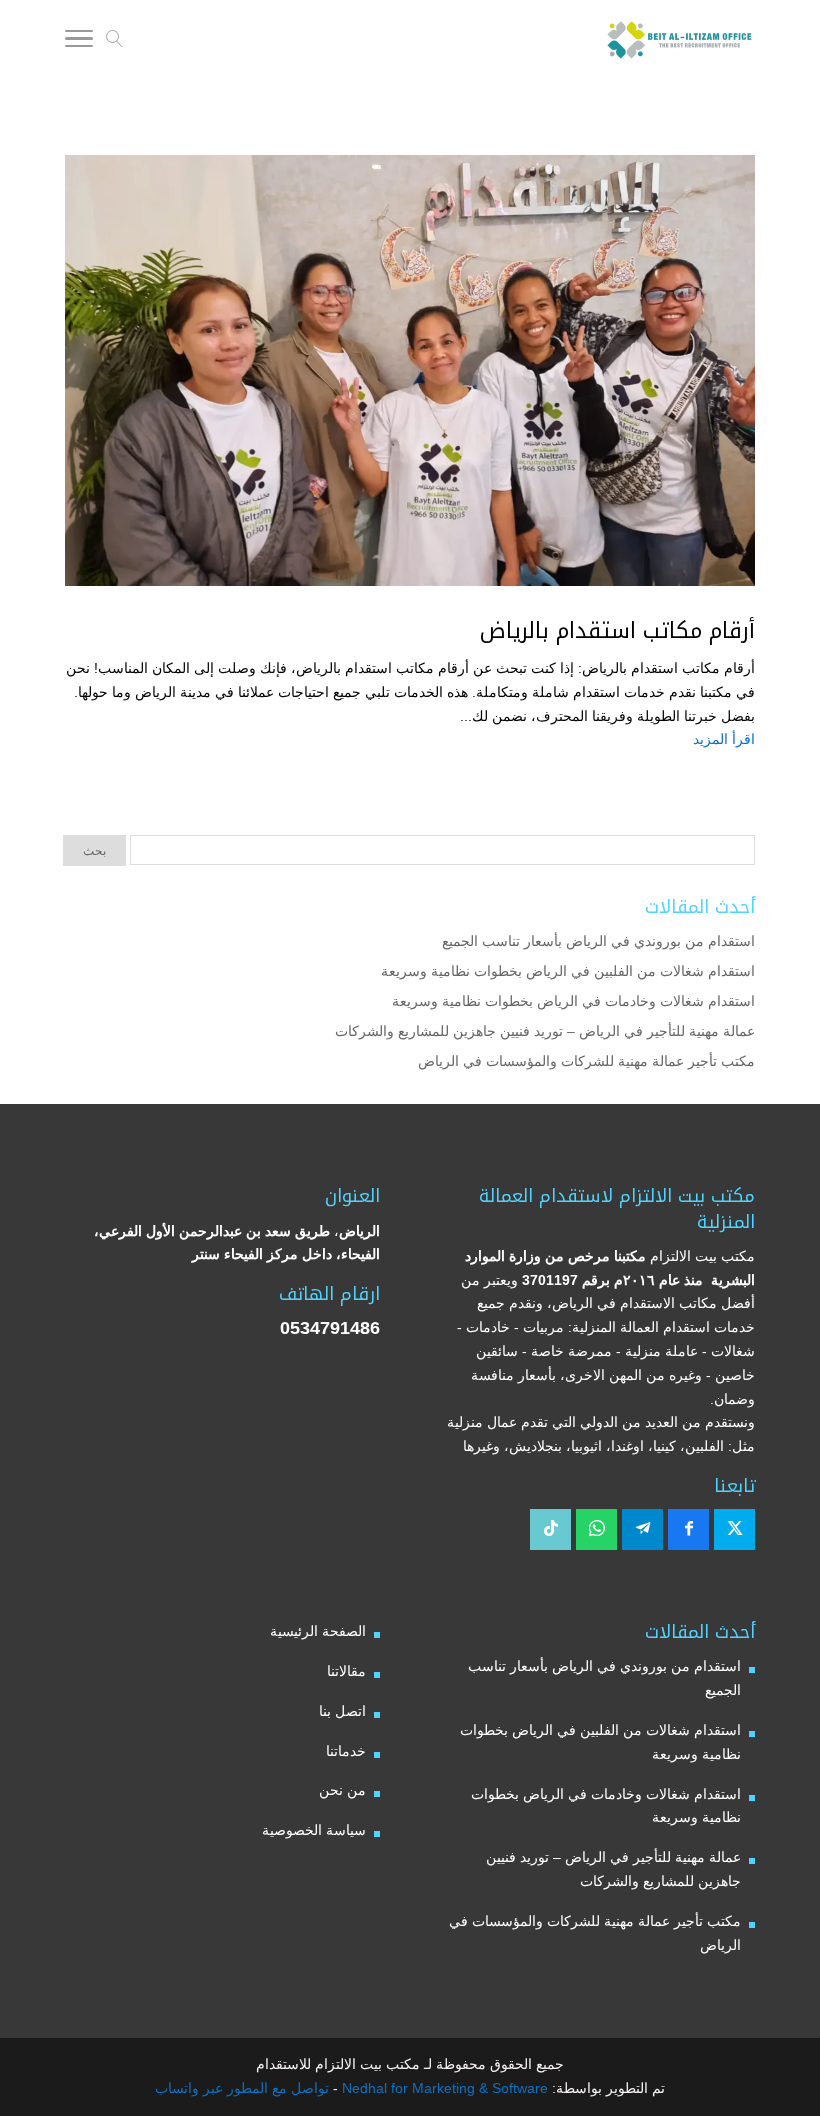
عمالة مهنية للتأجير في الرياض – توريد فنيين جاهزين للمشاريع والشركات (545, 1031)
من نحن (342, 1790)
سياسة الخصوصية (314, 1830)
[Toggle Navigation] (79, 42)
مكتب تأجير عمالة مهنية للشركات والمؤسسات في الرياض (586, 1061)
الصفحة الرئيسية (318, 1631)
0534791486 (330, 1328)
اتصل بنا (342, 1711)
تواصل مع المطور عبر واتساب (242, 2088)
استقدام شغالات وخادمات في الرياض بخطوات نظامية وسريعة (573, 1001)
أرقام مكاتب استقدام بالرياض (617, 631)
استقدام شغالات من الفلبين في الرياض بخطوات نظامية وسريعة (568, 971)
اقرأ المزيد (724, 739)
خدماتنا (346, 1751)
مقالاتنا (346, 1671)
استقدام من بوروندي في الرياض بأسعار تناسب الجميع (598, 941)
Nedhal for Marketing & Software (443, 2088)
